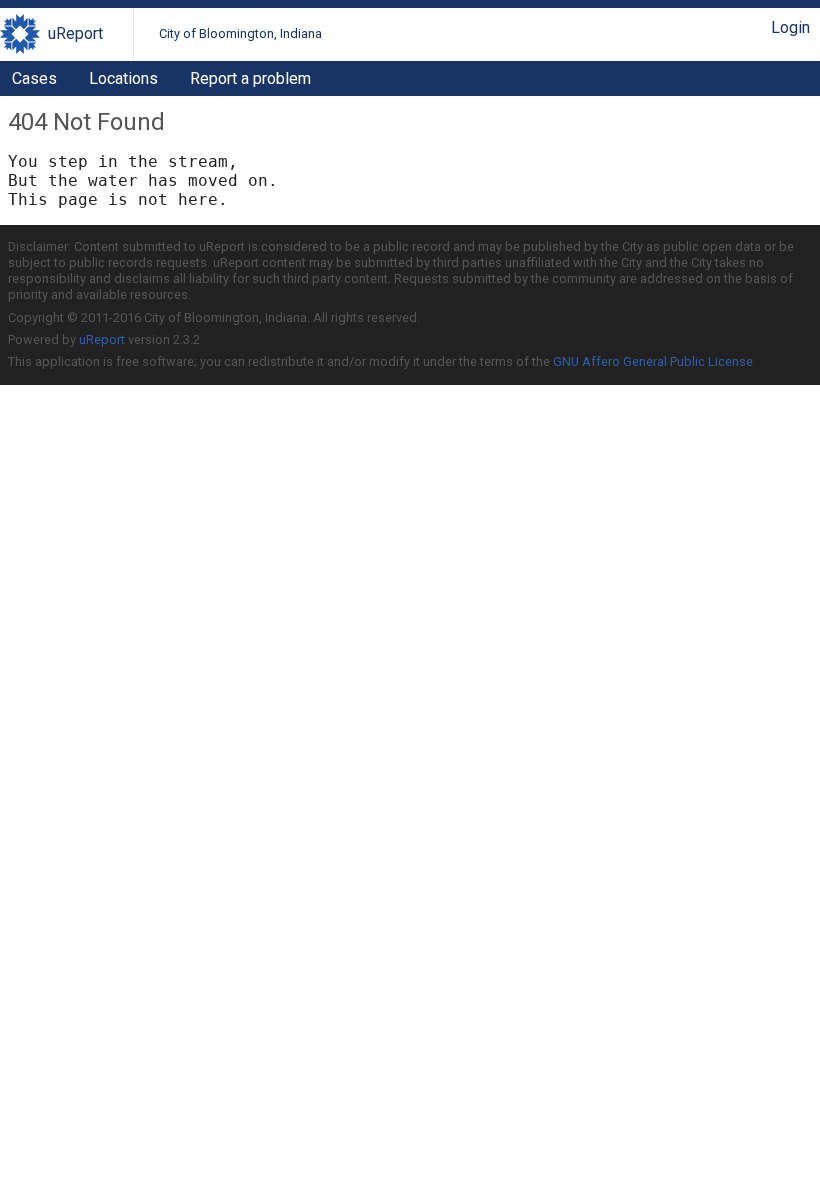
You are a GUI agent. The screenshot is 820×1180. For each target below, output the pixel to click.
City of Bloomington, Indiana (240, 33)
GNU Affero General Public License (653, 361)
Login (790, 27)
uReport (75, 33)
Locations (123, 78)
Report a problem (250, 78)
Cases (34, 78)
